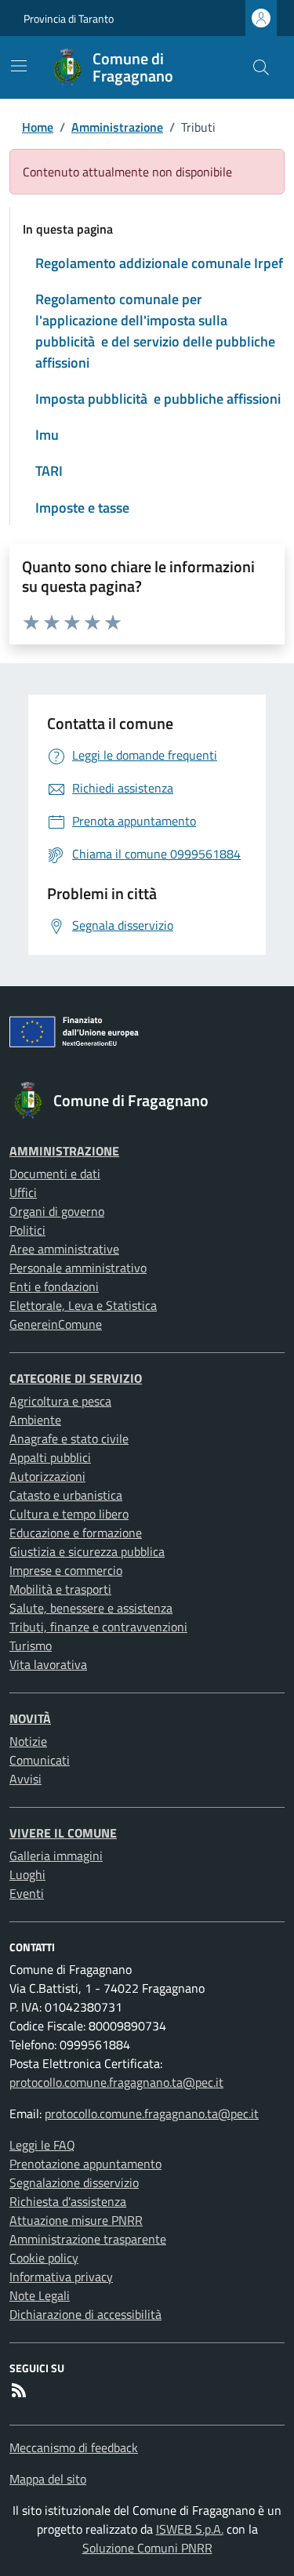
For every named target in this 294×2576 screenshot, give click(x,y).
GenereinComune (56, 1324)
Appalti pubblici (50, 1457)
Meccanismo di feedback (74, 2447)
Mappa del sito (48, 2479)
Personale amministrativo (78, 1268)
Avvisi (25, 1779)
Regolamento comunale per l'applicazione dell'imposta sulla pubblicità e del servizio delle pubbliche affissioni (155, 331)
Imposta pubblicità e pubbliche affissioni (158, 399)
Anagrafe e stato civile (69, 1439)
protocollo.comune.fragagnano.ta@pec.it (116, 2082)
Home (38, 127)
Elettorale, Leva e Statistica (83, 1305)
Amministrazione (117, 127)
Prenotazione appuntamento (85, 2164)
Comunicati (40, 1760)
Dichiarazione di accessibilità (85, 2314)
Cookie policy (44, 2258)
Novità (30, 1718)
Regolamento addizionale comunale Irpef (159, 263)
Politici (27, 1230)
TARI (49, 471)
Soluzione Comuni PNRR (147, 2548)
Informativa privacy (61, 2277)
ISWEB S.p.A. (190, 2529)
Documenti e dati (55, 1174)
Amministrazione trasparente (88, 2239)
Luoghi (27, 1874)
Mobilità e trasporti (60, 1589)
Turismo (31, 1645)
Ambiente (35, 1420)
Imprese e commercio (66, 1570)
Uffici (23, 1192)
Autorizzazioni (47, 1476)
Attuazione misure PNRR (76, 2220)
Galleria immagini (56, 1856)
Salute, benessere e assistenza (91, 1608)
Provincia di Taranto (69, 18)
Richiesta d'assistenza (68, 2201)
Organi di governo (57, 1211)
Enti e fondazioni (54, 1286)
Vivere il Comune (63, 1833)
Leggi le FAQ (42, 2145)
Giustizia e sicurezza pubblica (87, 1551)
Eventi (27, 1893)
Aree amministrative (64, 1249)
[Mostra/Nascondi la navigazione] (19, 66)
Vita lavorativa (48, 1664)
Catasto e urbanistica (66, 1495)
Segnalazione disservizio (74, 2182)
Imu (47, 435)
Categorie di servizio (76, 1378)
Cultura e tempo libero (69, 1514)
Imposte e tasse (82, 508)
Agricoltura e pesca (60, 1401)
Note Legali (40, 2295)
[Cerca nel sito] (261, 67)
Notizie (28, 1741)
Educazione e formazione (76, 1533)
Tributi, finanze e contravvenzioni (98, 1627)
